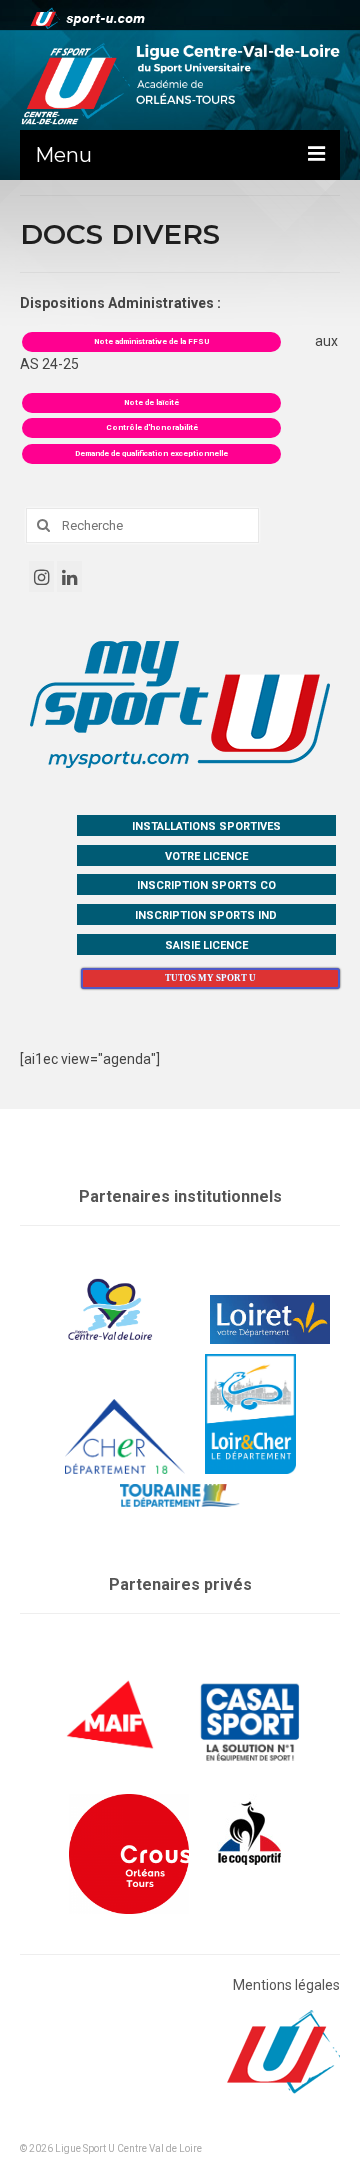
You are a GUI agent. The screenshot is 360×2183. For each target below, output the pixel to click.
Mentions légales (286, 1985)
